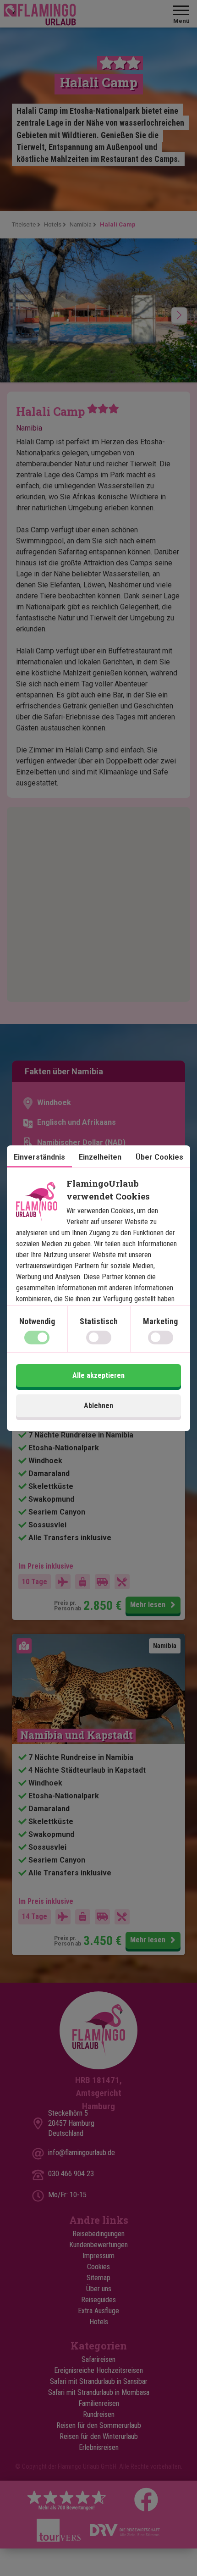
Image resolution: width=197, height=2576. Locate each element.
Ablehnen (98, 1406)
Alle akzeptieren (98, 1375)
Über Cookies (159, 1157)
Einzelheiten (100, 1157)
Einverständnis (39, 1157)
